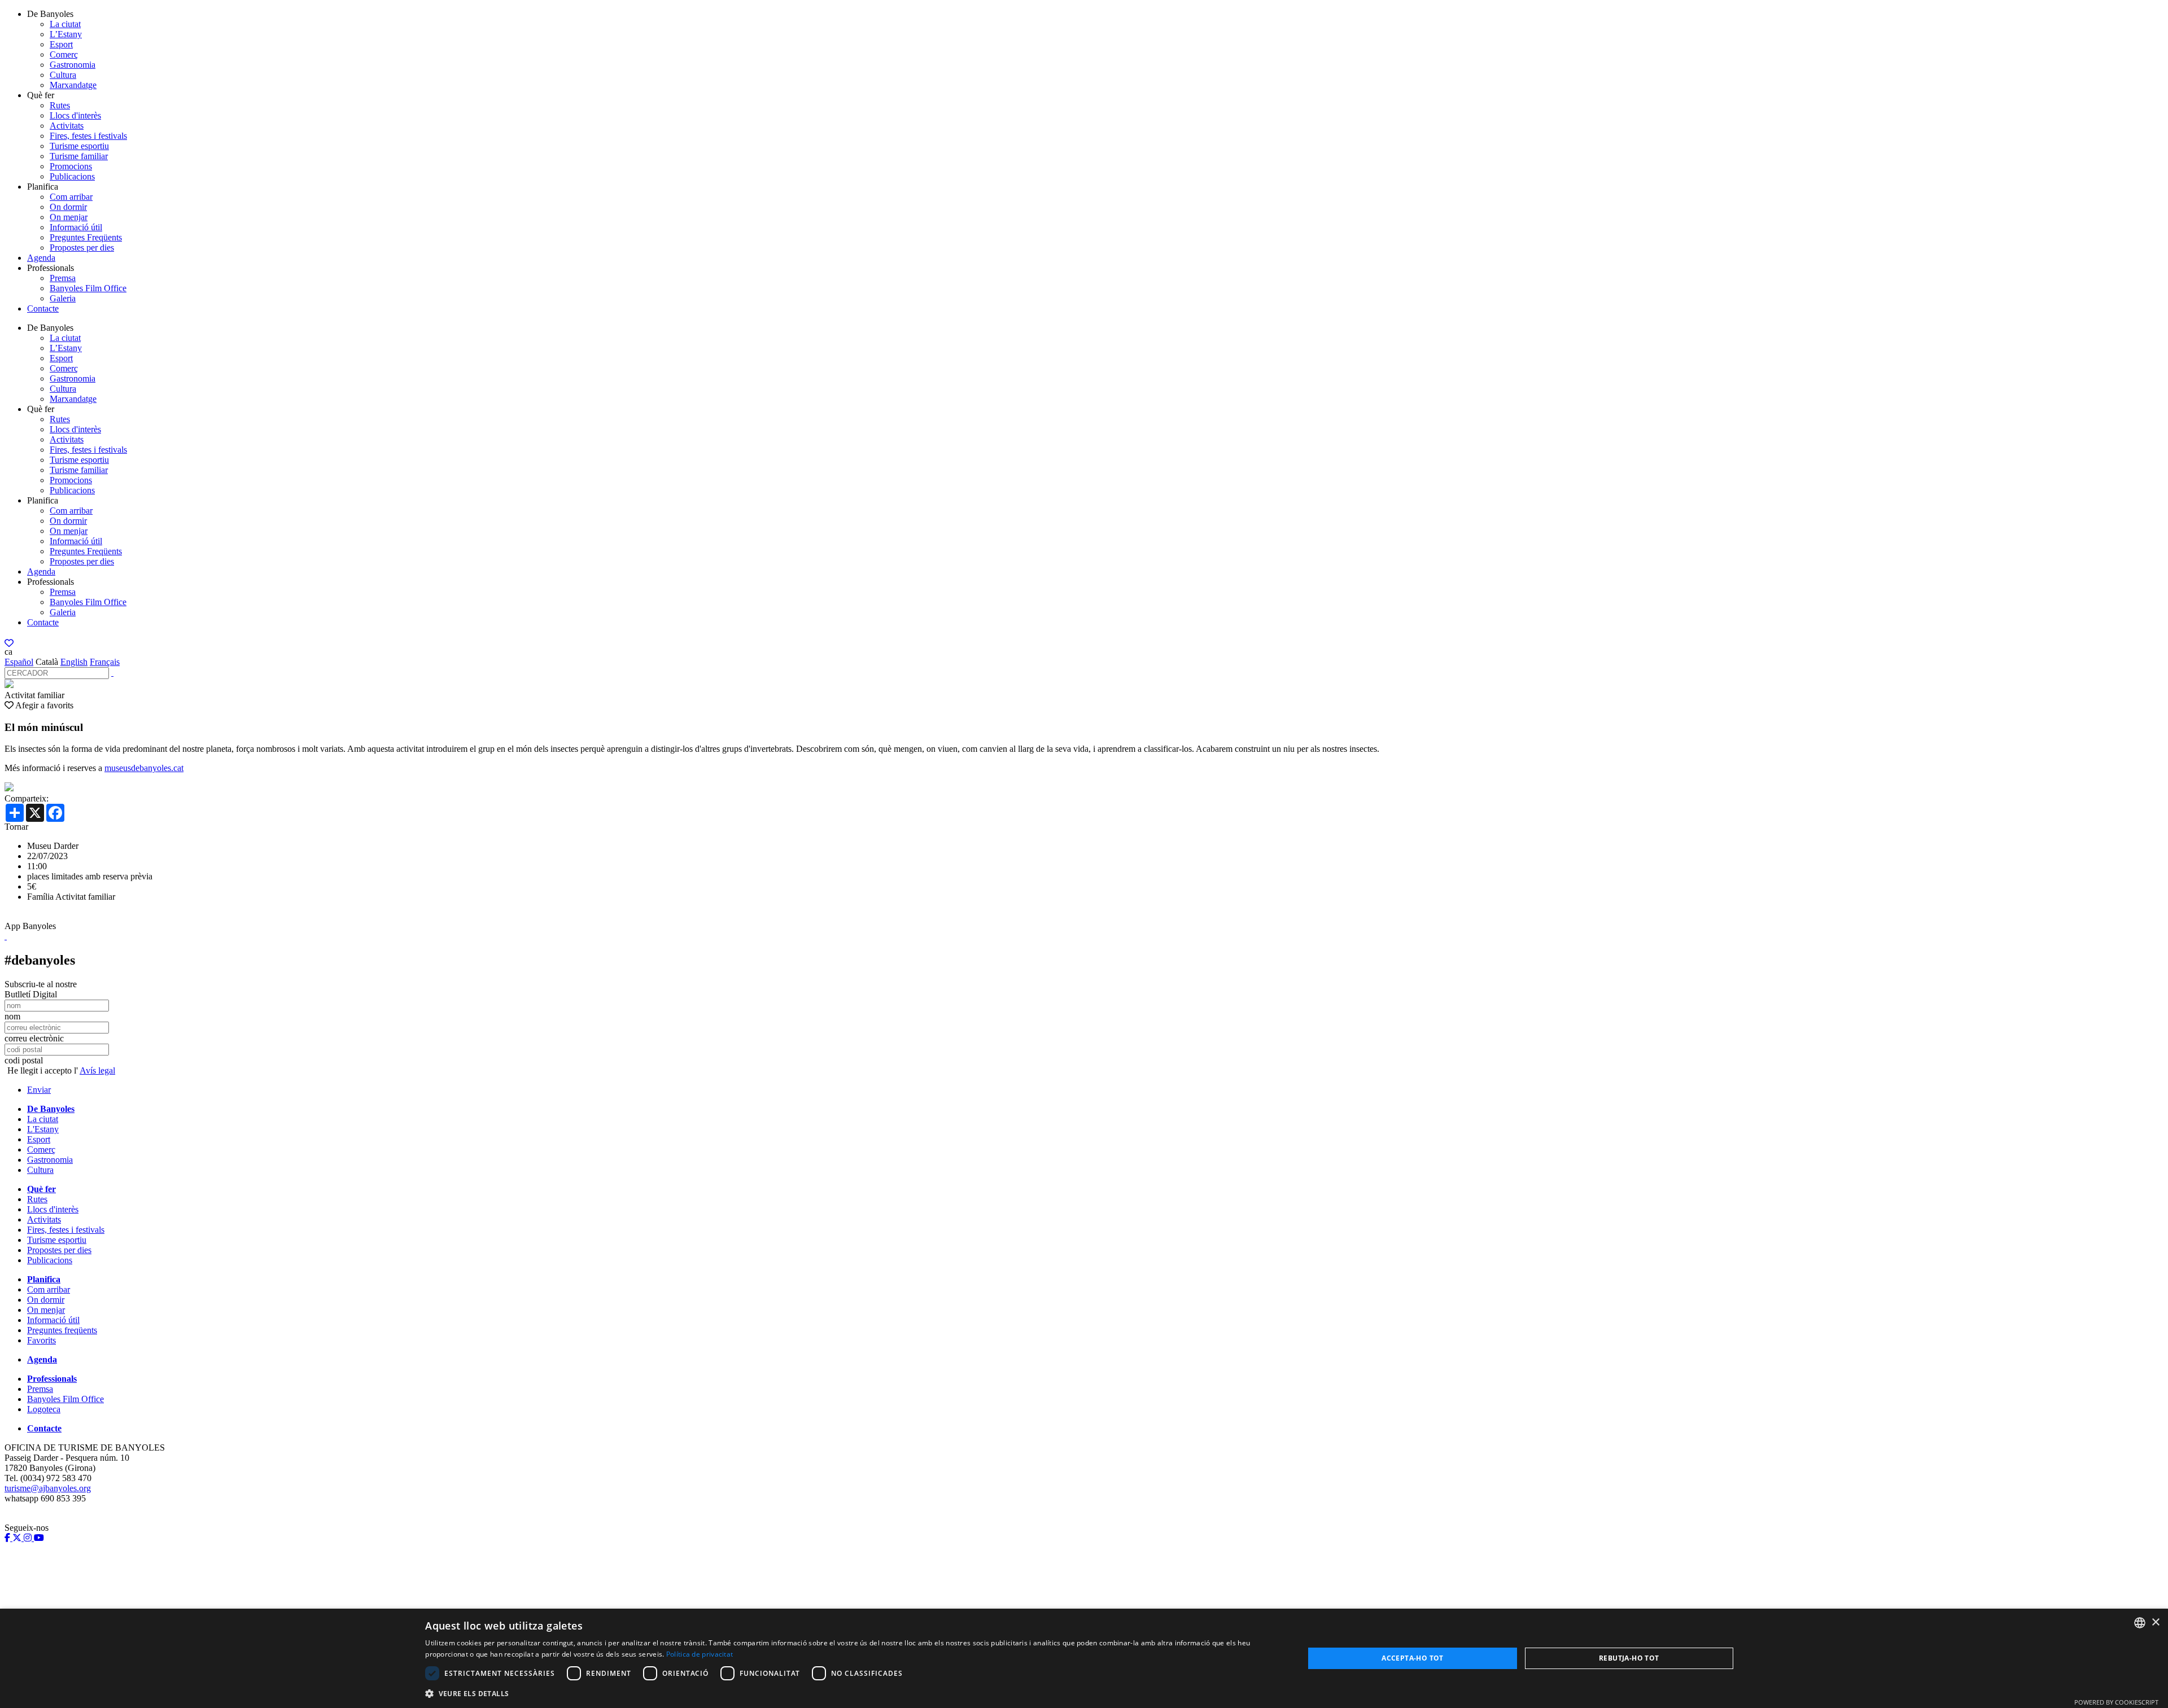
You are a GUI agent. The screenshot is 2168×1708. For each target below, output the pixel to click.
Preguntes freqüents (62, 1330)
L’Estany (66, 34)
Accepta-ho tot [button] (1413, 1658)
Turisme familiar (79, 156)
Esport (61, 44)
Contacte (43, 308)
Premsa (63, 278)
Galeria (63, 298)
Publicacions (72, 176)
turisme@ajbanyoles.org (48, 1488)
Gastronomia (73, 65)
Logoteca (44, 1409)
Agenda (41, 258)
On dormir (68, 207)
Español (19, 662)
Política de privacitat (700, 1654)
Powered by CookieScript (2116, 1702)
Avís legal (97, 1070)
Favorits (41, 1340)
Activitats (67, 126)
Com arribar (71, 197)
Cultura (63, 75)
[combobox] (2140, 1623)
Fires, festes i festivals (88, 136)
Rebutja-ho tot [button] (1629, 1658)
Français (105, 662)
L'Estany (43, 1129)
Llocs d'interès (75, 115)
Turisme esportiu (79, 146)
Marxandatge (73, 85)
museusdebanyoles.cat (144, 768)
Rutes (60, 105)
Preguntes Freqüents (86, 237)
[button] (851, 1693)
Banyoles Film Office (88, 288)
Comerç (64, 54)
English (74, 662)
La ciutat (65, 24)
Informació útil (76, 227)
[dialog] (1084, 1658)
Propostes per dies (82, 248)
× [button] (2155, 1622)
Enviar (39, 1090)
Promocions (71, 166)
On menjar (69, 217)
